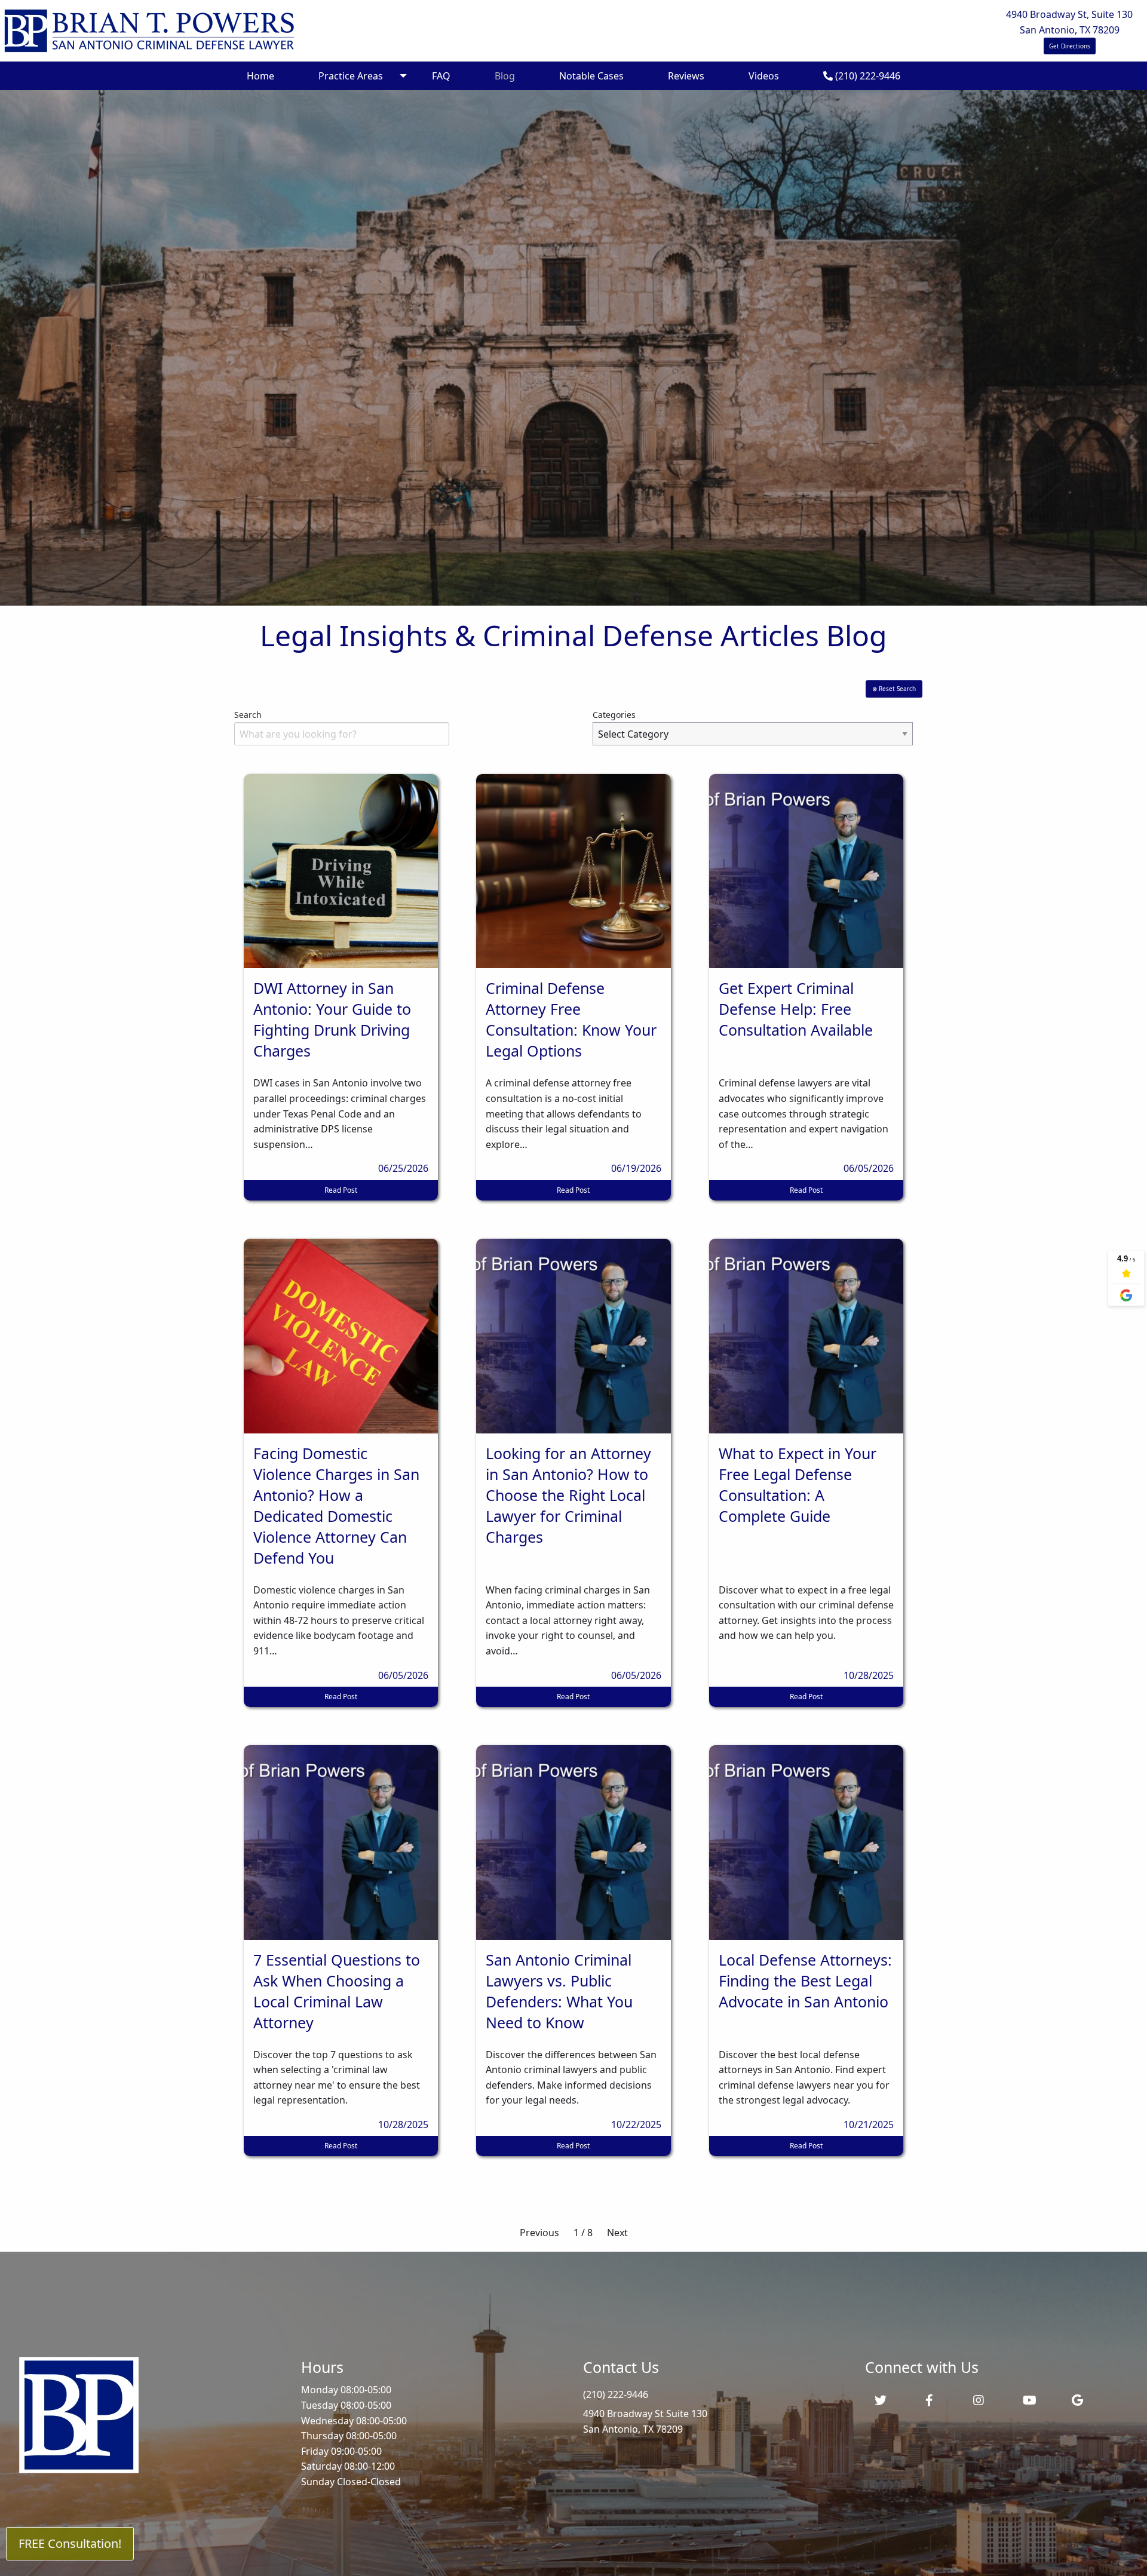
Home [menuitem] (260, 76)
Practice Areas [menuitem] (351, 76)
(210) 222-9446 (616, 2394)
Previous (539, 2233)
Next (617, 2233)
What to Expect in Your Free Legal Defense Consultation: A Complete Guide (798, 1484)
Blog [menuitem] (505, 76)
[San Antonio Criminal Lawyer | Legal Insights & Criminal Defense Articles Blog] (149, 30)
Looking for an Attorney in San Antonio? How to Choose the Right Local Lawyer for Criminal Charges (568, 1495)
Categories (614, 715)
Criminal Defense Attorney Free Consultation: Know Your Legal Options (571, 1019)
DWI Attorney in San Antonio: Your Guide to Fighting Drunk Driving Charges (332, 1019)
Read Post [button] (341, 1190)
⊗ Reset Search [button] (894, 689)
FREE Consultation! (70, 2543)
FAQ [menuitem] (441, 76)
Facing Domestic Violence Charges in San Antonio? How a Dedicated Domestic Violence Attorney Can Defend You (336, 1505)
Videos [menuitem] (764, 76)
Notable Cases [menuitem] (591, 76)
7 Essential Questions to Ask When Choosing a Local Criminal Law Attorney (337, 1991)
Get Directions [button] (1070, 46)
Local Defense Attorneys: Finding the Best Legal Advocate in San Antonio (805, 1981)
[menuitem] (714, 2422)
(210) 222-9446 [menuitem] (867, 76)
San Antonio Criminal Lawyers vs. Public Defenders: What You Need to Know (559, 1991)
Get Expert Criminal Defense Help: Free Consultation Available (796, 1009)
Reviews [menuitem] (686, 76)
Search (248, 715)
